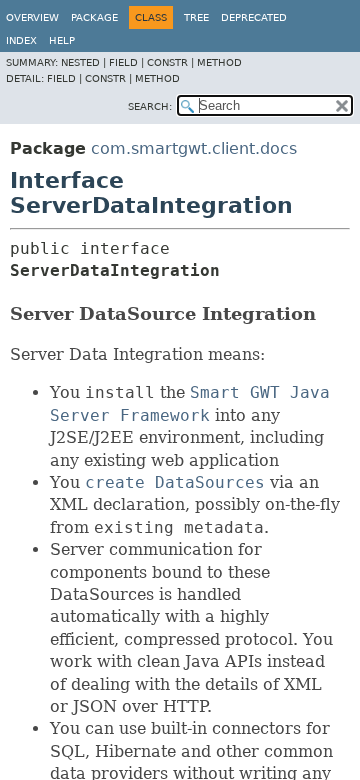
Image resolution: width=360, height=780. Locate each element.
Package (94, 17)
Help (62, 40)
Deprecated (254, 17)
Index (21, 40)
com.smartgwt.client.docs (194, 148)
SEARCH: (150, 106)
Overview (32, 17)
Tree (196, 17)
